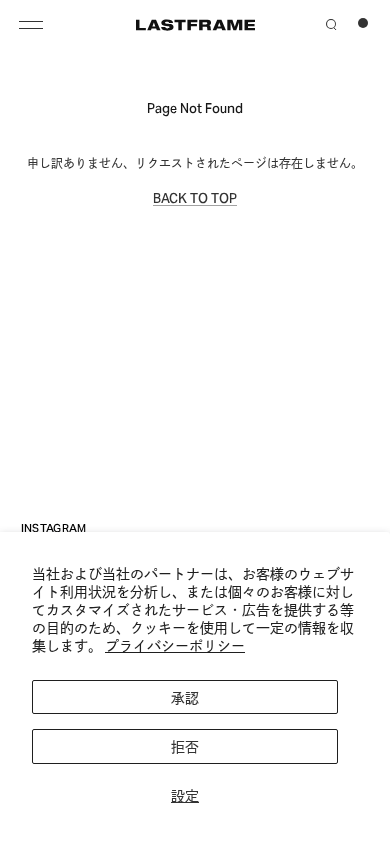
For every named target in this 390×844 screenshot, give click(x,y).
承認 (185, 696)
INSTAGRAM (54, 527)
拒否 (185, 745)
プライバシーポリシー (175, 644)
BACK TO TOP (195, 197)
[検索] (331, 22)
